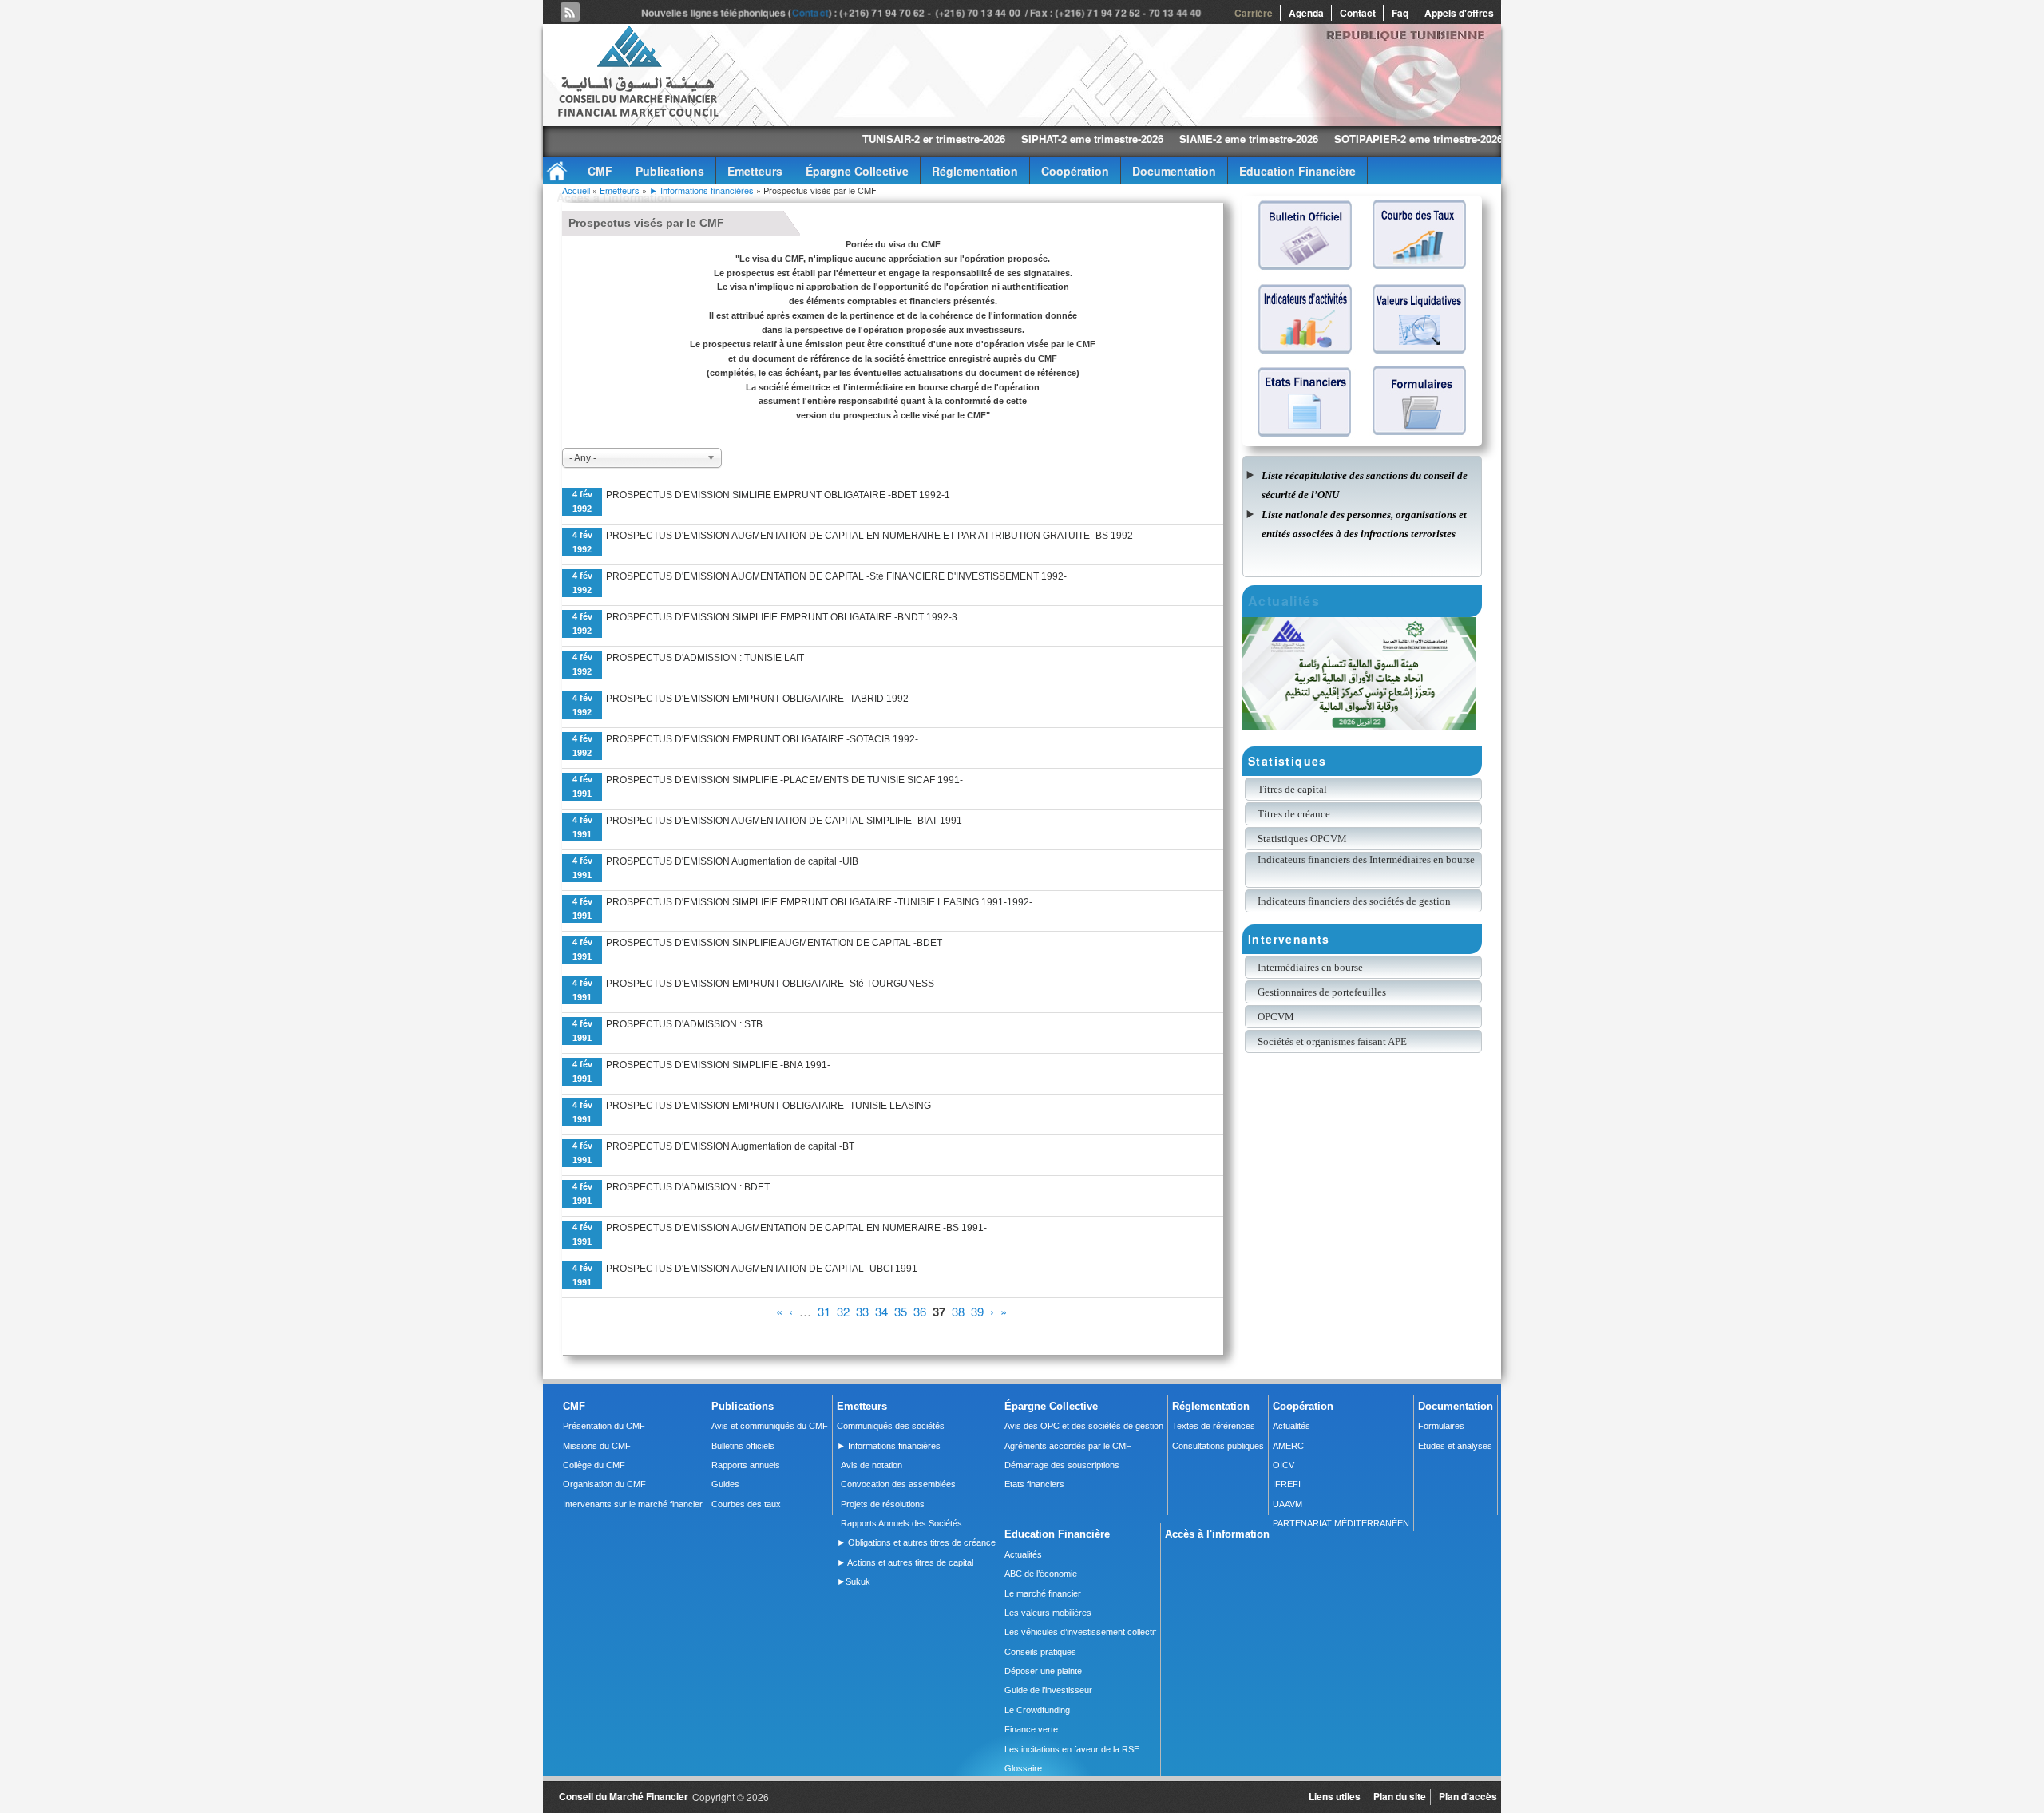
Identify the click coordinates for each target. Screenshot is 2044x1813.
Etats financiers (1034, 1484)
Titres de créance (1294, 814)
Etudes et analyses (1455, 1446)
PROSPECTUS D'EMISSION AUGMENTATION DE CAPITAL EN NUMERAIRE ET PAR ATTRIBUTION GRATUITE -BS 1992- (871, 536)
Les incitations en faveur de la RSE (1072, 1749)
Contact (810, 13)
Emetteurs (755, 171)
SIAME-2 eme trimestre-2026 (1135, 139)
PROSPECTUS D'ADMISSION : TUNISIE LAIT (705, 658)
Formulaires (1441, 1426)
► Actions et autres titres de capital (905, 1562)
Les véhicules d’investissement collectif (1080, 1632)
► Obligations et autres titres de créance (916, 1542)
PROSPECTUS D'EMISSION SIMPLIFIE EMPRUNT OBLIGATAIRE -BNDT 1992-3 (782, 617)
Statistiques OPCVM (1302, 839)
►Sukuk (854, 1581)
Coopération (1075, 171)
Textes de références (1214, 1426)
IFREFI (1287, 1484)
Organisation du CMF (604, 1484)
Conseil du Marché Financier (624, 1796)
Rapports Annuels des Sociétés (901, 1523)
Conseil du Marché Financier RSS (570, 12)
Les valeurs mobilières (1048, 1613)
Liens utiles (1335, 1796)
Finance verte (1031, 1729)
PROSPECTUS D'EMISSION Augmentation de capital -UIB (732, 861)
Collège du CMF (594, 1465)
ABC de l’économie (1041, 1574)
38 (958, 1311)
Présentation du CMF (604, 1426)
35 (901, 1311)
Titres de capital (1292, 789)
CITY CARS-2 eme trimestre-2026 (1486, 139)
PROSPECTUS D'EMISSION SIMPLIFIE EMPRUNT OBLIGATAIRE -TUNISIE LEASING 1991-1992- (819, 902)
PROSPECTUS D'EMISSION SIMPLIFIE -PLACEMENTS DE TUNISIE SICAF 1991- (784, 780)
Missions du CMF (597, 1446)
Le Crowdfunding (1037, 1710)
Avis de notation (871, 1465)
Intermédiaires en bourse (1310, 967)
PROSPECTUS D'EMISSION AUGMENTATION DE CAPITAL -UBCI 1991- (763, 1269)
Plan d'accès (1468, 1796)
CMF (600, 171)
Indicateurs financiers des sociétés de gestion (1354, 901)
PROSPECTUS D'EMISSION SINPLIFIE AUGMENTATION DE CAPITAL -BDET (774, 943)
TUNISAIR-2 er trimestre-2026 (820, 139)
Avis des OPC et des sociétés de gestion (1084, 1426)
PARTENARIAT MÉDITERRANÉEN (1341, 1523)
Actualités (1291, 1426)
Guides (725, 1484)
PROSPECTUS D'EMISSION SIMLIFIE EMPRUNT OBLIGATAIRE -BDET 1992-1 (778, 495)
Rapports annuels (746, 1465)
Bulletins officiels (743, 1446)
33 (862, 1311)
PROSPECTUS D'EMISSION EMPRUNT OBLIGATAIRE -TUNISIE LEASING (768, 1106)
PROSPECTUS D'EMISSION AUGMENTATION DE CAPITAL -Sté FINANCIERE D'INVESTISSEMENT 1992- (836, 576)
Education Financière (1297, 171)
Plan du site (1400, 1796)
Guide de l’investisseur (1048, 1690)
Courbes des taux (746, 1504)
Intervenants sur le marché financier (633, 1504)
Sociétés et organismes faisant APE (1332, 1041)
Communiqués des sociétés (891, 1426)
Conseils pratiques (1040, 1652)
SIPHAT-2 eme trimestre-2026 (979, 139)
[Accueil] (637, 114)
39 (977, 1311)
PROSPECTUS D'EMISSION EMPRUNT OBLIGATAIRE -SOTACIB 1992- (762, 739)
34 (881, 1311)
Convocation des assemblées (898, 1484)
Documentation (1174, 171)
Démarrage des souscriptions (1062, 1465)
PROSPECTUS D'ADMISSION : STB (684, 1024)
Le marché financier (1043, 1593)
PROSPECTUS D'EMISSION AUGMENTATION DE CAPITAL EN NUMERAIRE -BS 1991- (796, 1228)
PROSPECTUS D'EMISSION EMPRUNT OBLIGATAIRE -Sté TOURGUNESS (770, 984)
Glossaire (1023, 1768)
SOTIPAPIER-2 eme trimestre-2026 (1305, 139)
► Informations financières (703, 190)
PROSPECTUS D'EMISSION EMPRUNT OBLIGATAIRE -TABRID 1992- (759, 699)
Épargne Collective (857, 171)
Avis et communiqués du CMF (770, 1426)
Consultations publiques (1218, 1446)
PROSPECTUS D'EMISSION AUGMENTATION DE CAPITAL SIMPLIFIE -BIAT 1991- (786, 821)
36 (920, 1311)
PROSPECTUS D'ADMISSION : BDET (688, 1187)
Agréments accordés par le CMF (1068, 1446)
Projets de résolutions (883, 1504)
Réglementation (975, 171)
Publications (670, 171)
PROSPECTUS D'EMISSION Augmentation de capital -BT (730, 1146)
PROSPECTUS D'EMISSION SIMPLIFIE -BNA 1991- (718, 1065)
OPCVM (1276, 1017)
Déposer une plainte (1043, 1671)
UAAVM (1287, 1504)
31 (824, 1311)
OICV (1283, 1465)
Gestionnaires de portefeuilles (1322, 992)
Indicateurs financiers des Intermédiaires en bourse (1367, 859)
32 (843, 1311)
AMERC (1288, 1446)
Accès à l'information (614, 197)
